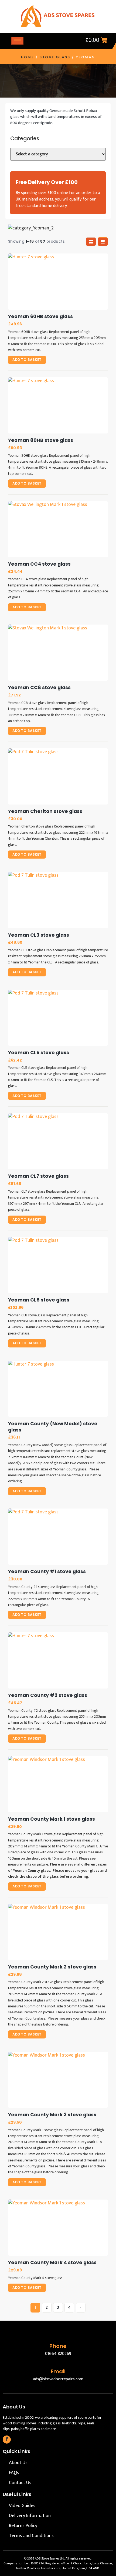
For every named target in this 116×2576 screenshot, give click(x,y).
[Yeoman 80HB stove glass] (58, 405)
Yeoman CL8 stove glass (39, 1300)
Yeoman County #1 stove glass (47, 1572)
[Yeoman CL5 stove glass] (58, 1018)
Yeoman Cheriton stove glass (45, 811)
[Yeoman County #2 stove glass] (58, 1660)
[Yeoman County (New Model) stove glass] (58, 1389)
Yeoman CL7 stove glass (38, 1176)
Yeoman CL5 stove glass (39, 1053)
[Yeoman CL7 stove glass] (58, 1141)
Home (28, 57)
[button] (72, 41)
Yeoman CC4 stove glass (39, 564)
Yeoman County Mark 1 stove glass (52, 1819)
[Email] (58, 2360)
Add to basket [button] (27, 360)
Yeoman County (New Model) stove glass (53, 1427)
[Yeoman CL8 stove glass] (58, 1265)
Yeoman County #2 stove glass (48, 1695)
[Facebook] (7, 2440)
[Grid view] (91, 242)
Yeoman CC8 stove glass (39, 688)
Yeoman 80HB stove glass (41, 440)
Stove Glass (55, 57)
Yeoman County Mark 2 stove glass (52, 1967)
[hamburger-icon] (17, 41)
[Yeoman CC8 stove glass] (58, 653)
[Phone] (58, 2335)
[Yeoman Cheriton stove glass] (58, 776)
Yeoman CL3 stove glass (39, 935)
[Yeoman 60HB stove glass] (58, 282)
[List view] (103, 242)
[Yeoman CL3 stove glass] (58, 900)
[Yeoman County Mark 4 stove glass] (58, 2228)
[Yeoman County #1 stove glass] (58, 1537)
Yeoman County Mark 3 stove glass (52, 2115)
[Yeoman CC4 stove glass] (58, 529)
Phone (58, 2346)
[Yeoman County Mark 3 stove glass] (58, 2080)
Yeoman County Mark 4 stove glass (52, 2263)
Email (58, 2371)
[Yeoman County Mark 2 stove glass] (58, 1932)
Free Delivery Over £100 (47, 182)
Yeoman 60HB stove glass (40, 317)
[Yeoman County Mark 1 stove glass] (58, 1784)
